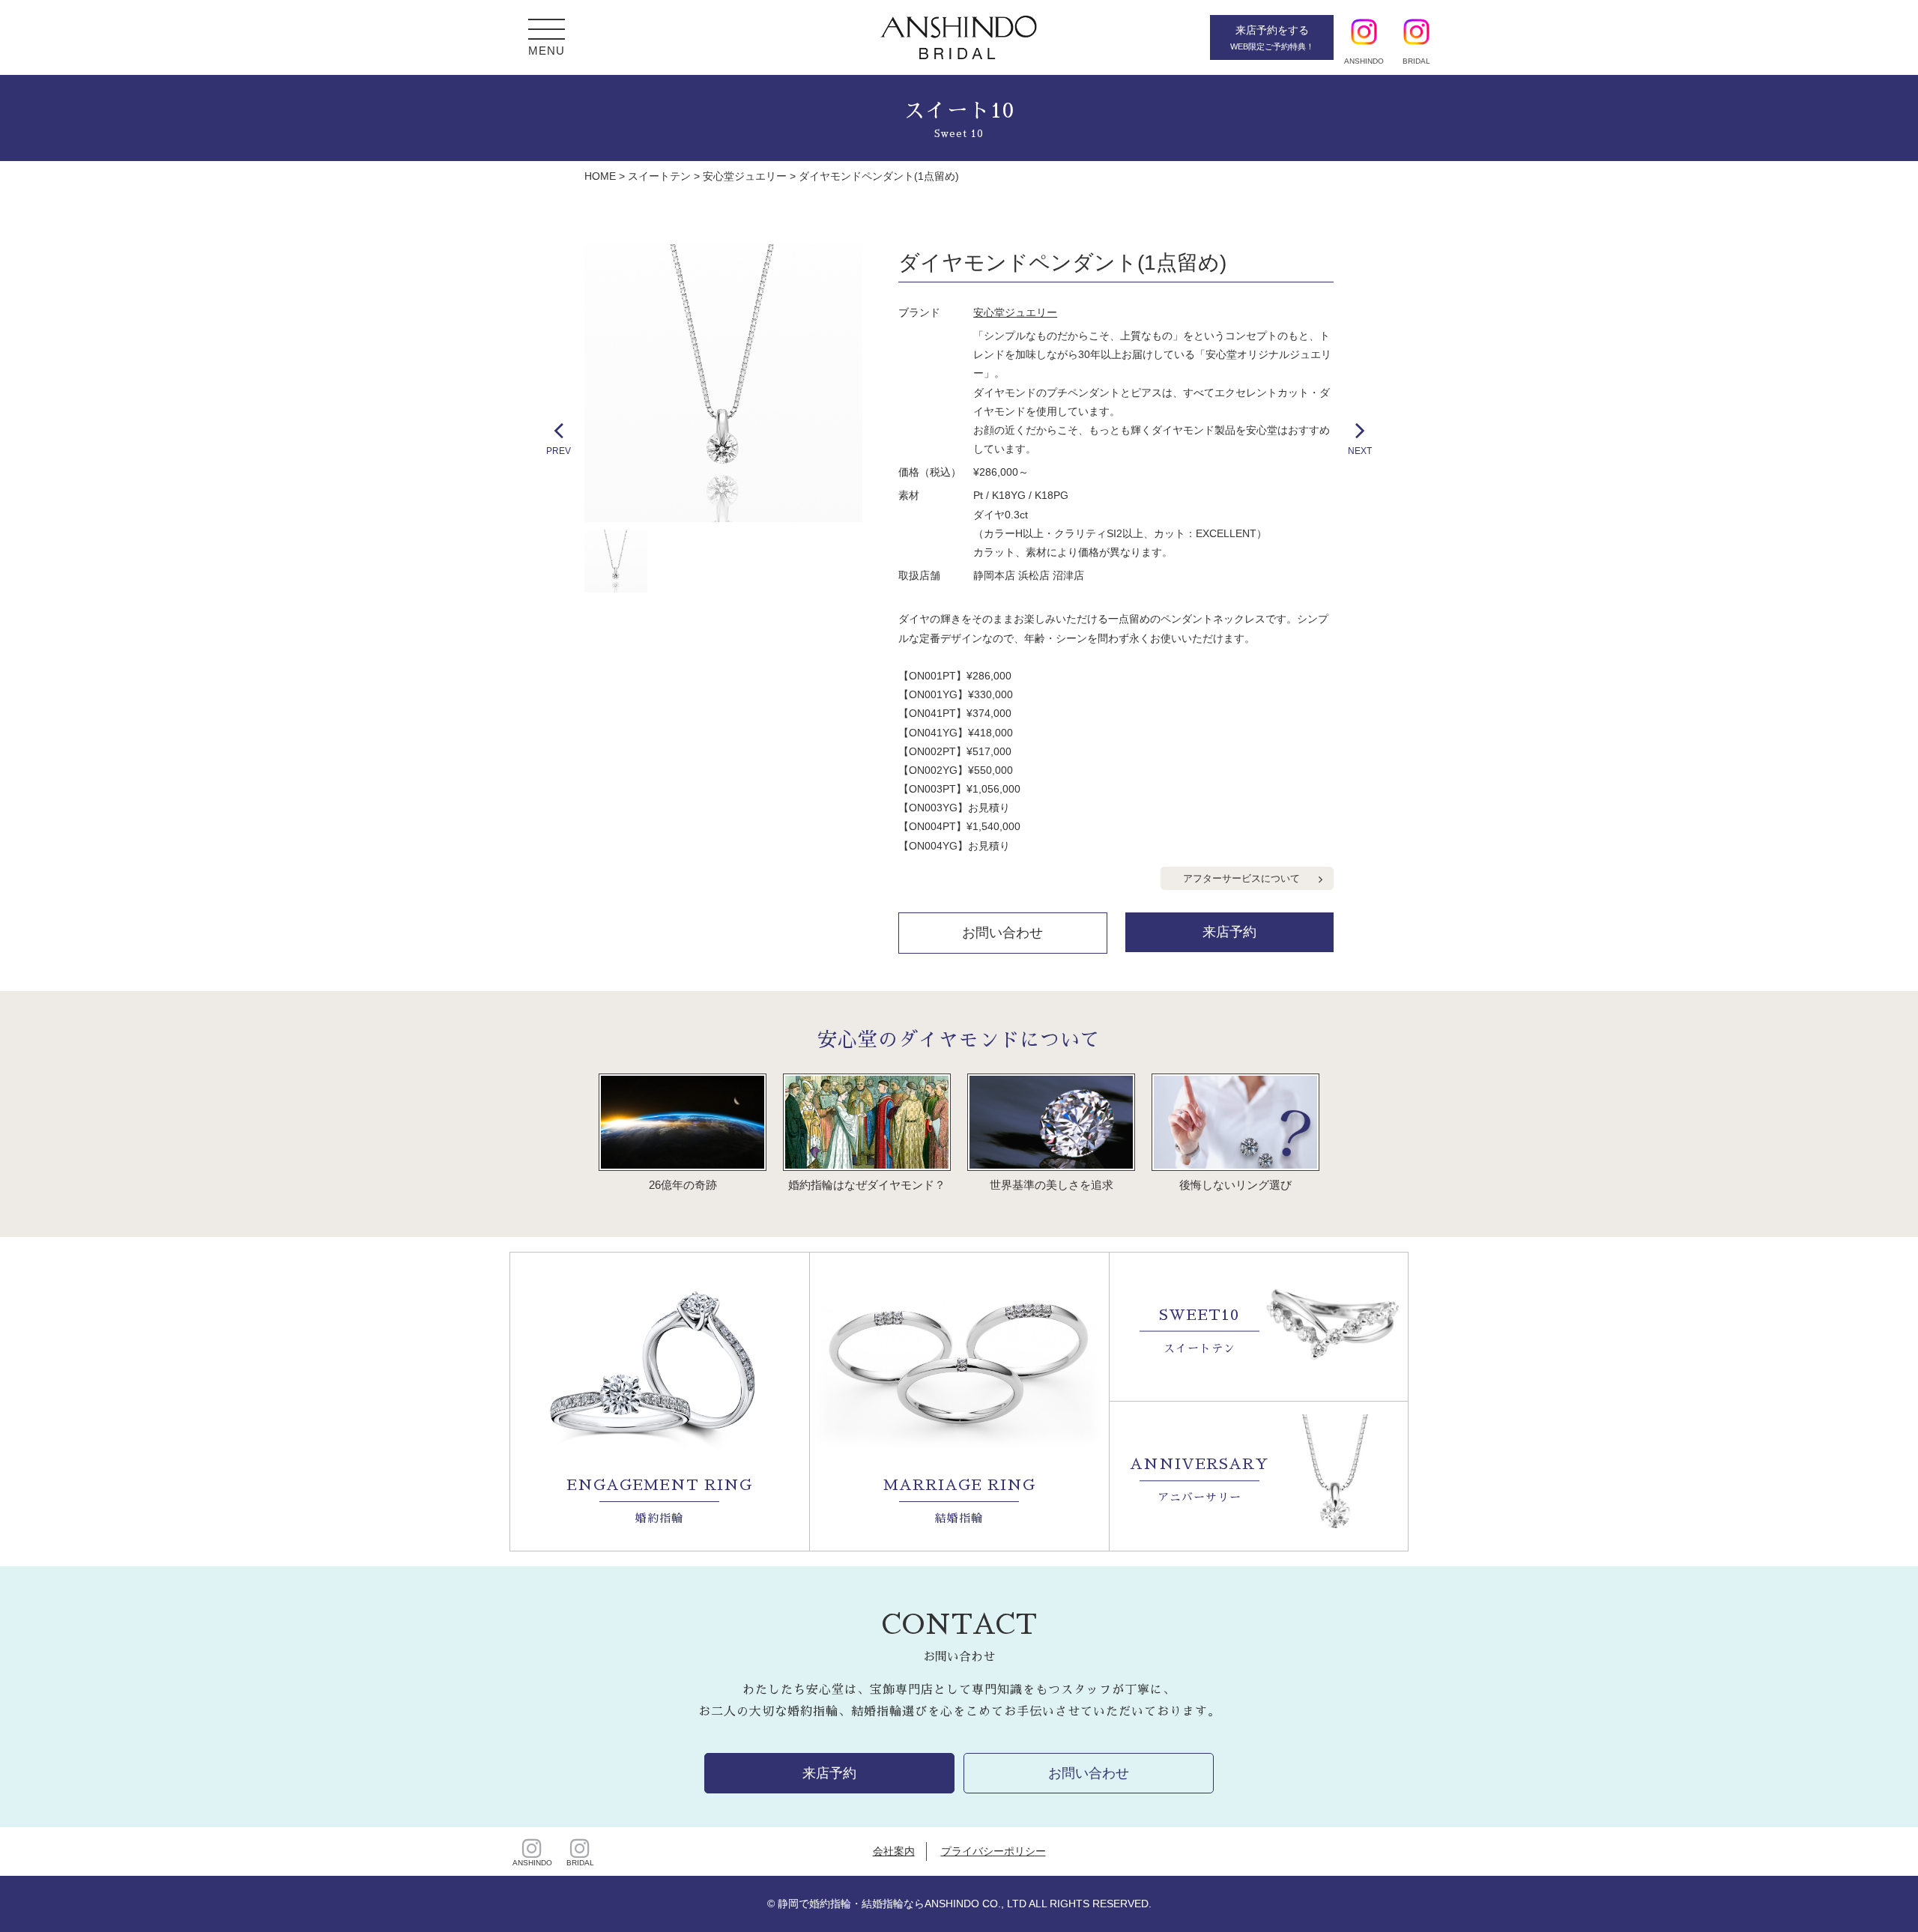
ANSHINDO (532, 1863)
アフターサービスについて (1241, 878)
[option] (723, 383)
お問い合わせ (1002, 933)
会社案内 (894, 1851)
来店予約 (1229, 932)
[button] (547, 31)
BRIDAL (580, 1863)
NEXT (1360, 451)
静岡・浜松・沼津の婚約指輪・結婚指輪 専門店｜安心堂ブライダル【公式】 (959, 37)
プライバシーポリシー (993, 1851)
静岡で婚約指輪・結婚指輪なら (851, 1904)
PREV (559, 451)
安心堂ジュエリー (1015, 312)
